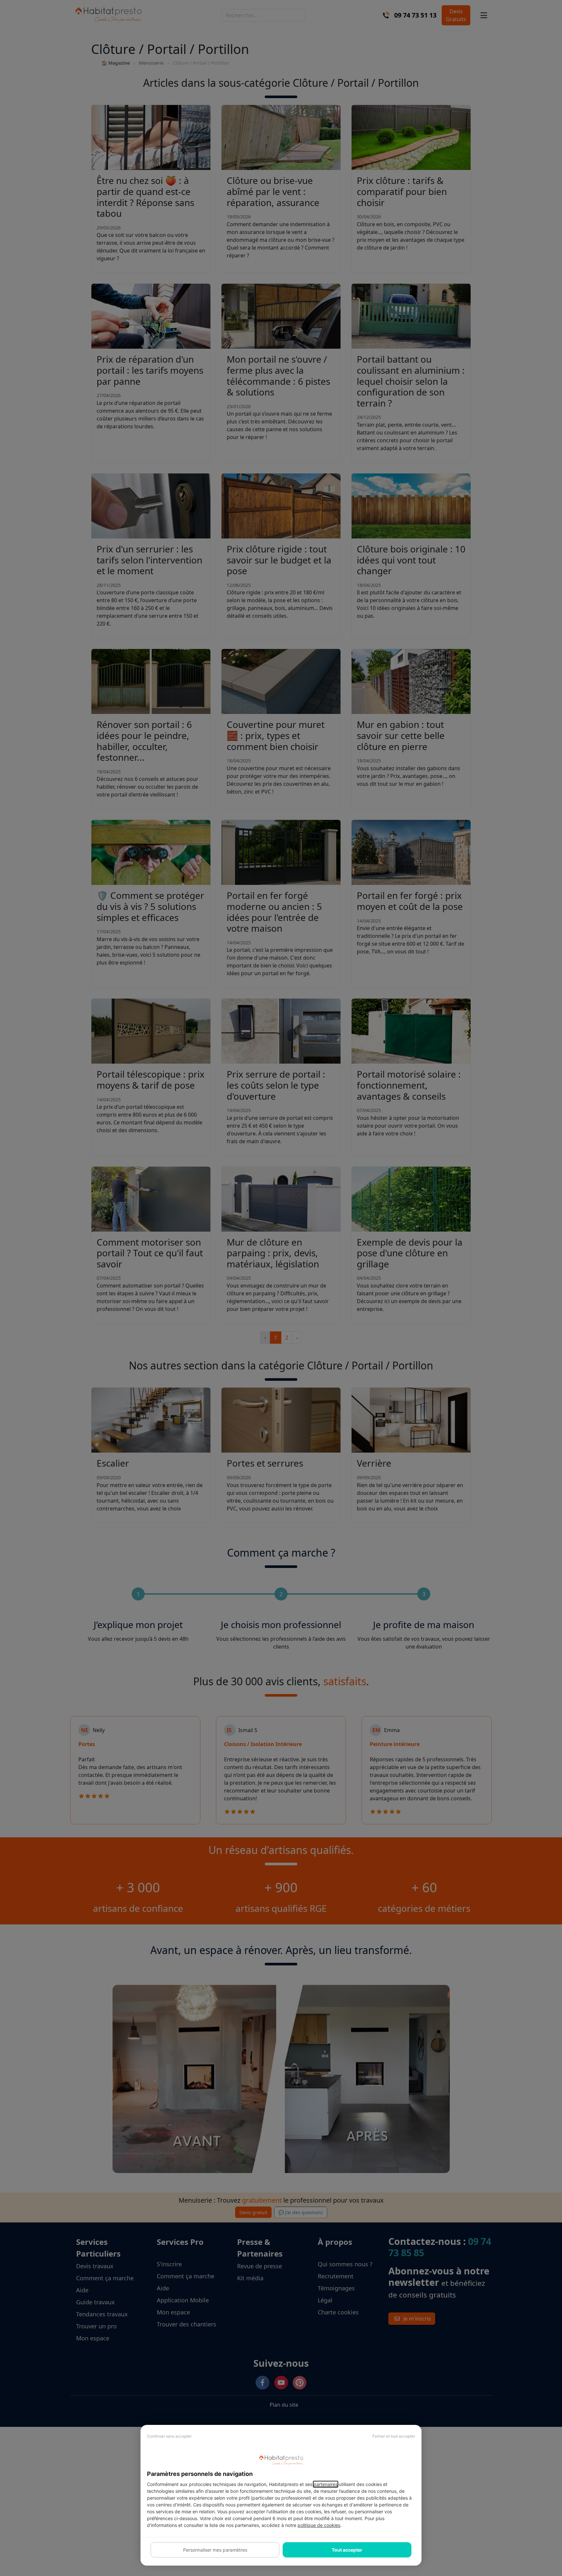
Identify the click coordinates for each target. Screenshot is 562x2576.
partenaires (326, 2484)
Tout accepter (347, 2550)
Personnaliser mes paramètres (215, 2550)
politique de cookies (319, 2525)
